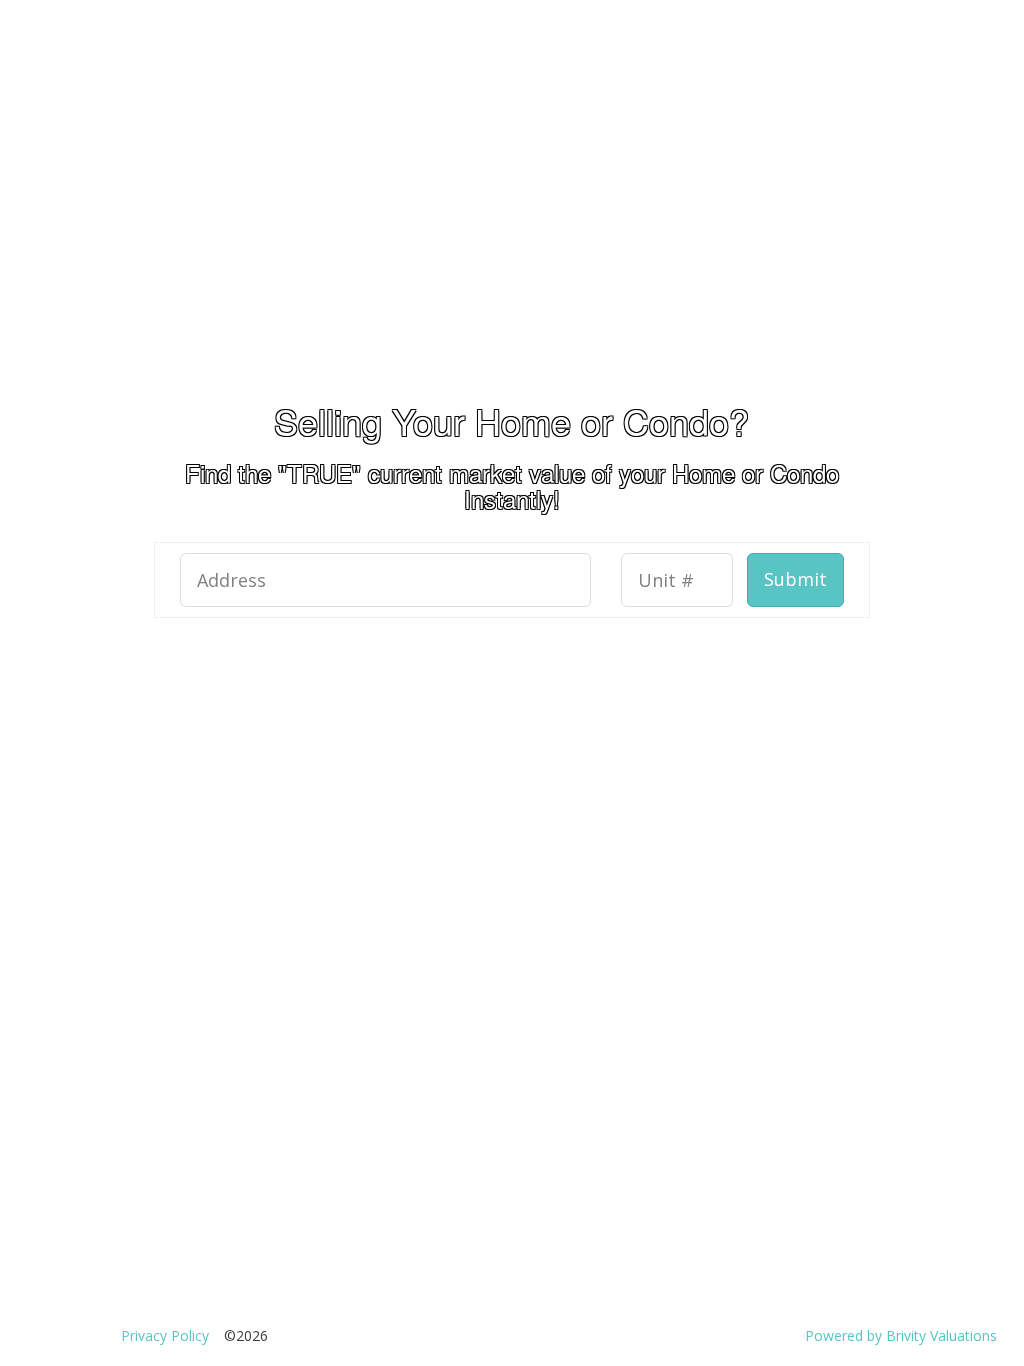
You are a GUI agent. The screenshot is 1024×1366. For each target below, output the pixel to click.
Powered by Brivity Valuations (901, 1335)
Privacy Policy (165, 1335)
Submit (795, 579)
